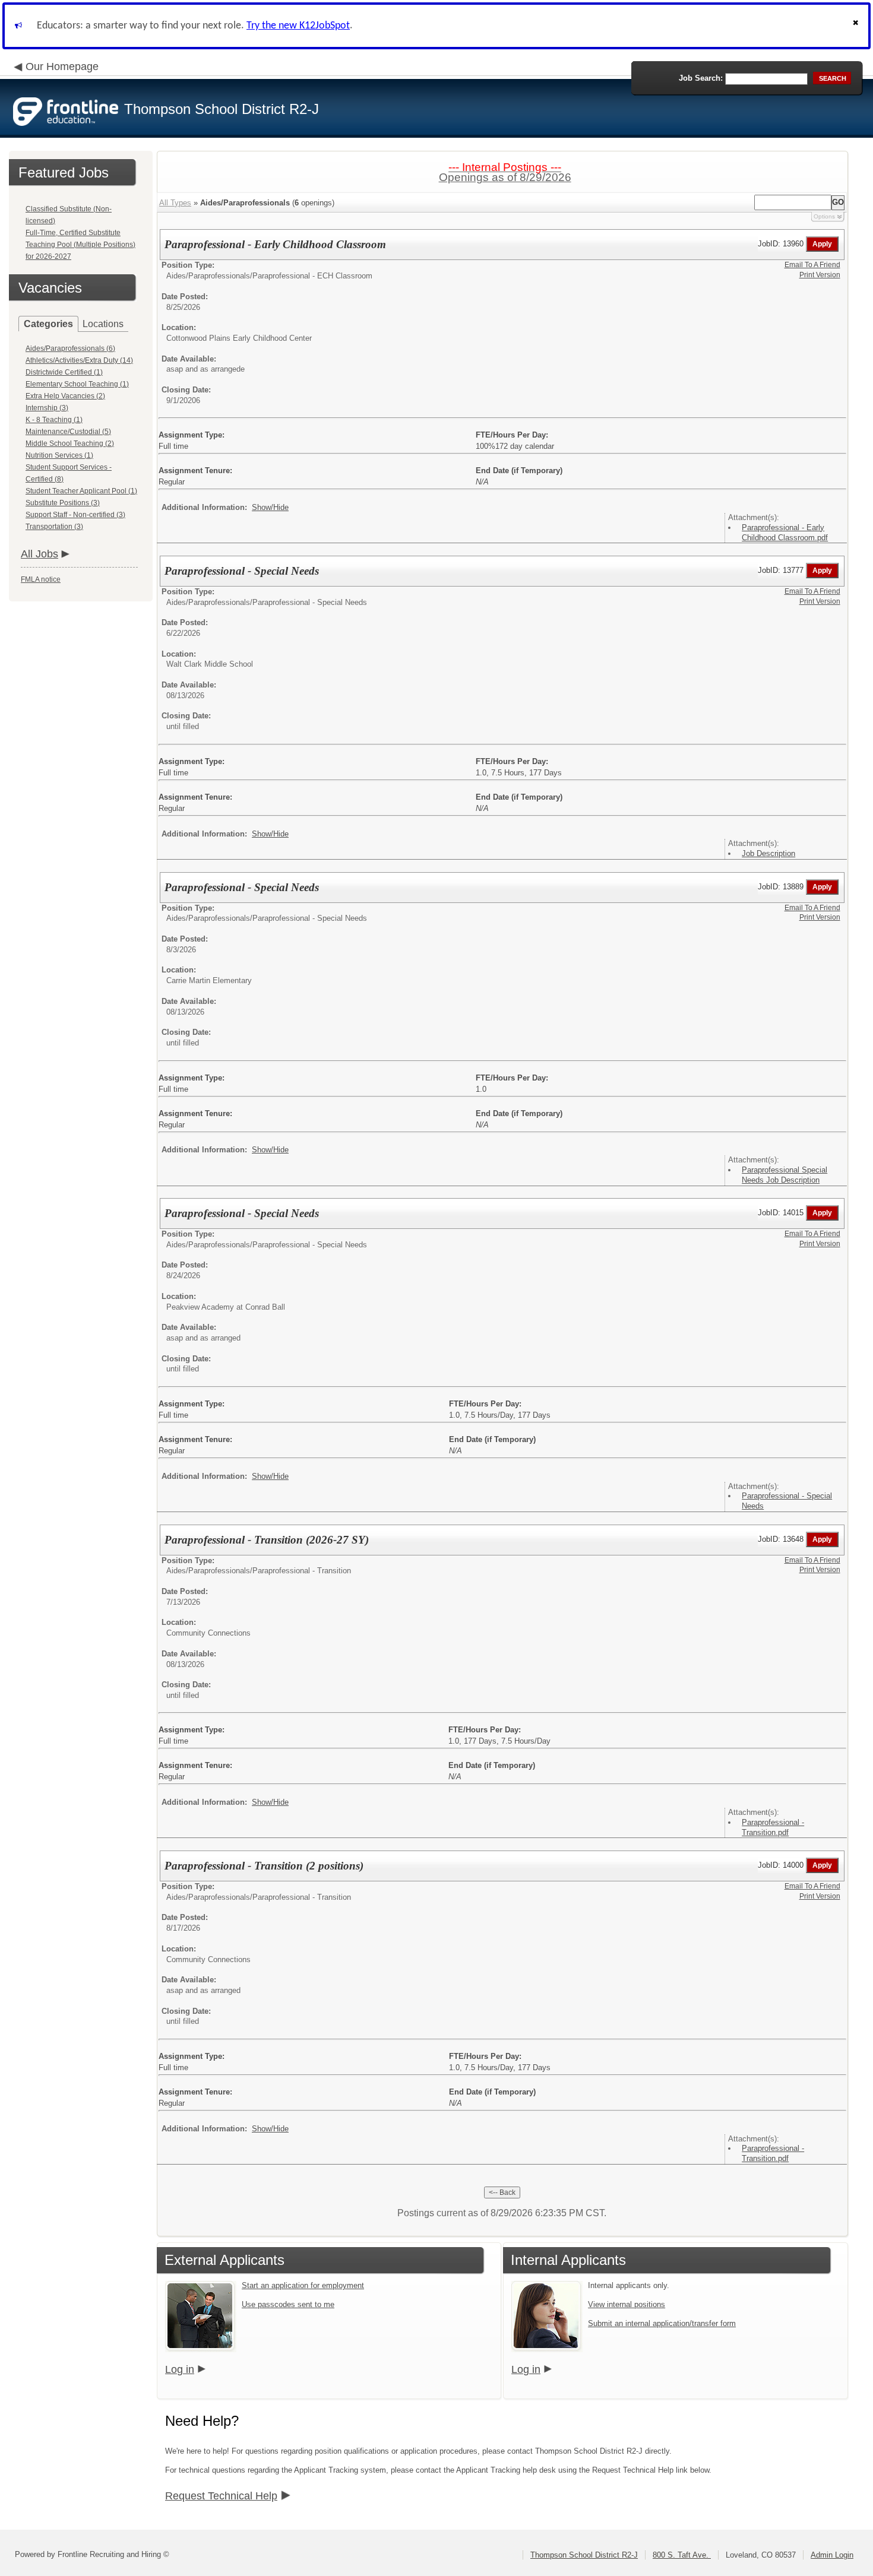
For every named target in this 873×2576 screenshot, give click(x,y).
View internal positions (627, 2304)
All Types (175, 203)
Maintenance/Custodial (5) (68, 432)
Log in (180, 2369)
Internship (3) (47, 408)
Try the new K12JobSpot (298, 26)
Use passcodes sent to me (288, 2304)
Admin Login (832, 2555)
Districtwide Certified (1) (64, 372)
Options (824, 216)
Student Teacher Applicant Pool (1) (81, 491)
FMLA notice (41, 579)
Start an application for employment (303, 2285)
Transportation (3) (54, 527)
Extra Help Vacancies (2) (65, 396)
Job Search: (701, 78)
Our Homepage (62, 66)
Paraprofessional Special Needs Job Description (785, 1175)
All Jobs (39, 554)
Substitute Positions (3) (63, 503)
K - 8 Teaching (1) (54, 420)
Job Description (768, 853)
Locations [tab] (103, 324)
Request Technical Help (221, 2496)
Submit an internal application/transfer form (662, 2323)
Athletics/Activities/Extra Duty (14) (79, 360)
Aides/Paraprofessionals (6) (70, 348)
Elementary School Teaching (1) (77, 384)
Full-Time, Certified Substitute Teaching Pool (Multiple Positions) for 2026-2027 (80, 245)
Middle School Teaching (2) (70, 443)
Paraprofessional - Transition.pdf (773, 1827)
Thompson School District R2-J (584, 2555)
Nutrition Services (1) (59, 455)
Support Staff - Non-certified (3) (75, 515)
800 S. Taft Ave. (682, 2555)
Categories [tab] (48, 324)
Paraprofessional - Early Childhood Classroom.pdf (785, 533)
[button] (857, 26)
